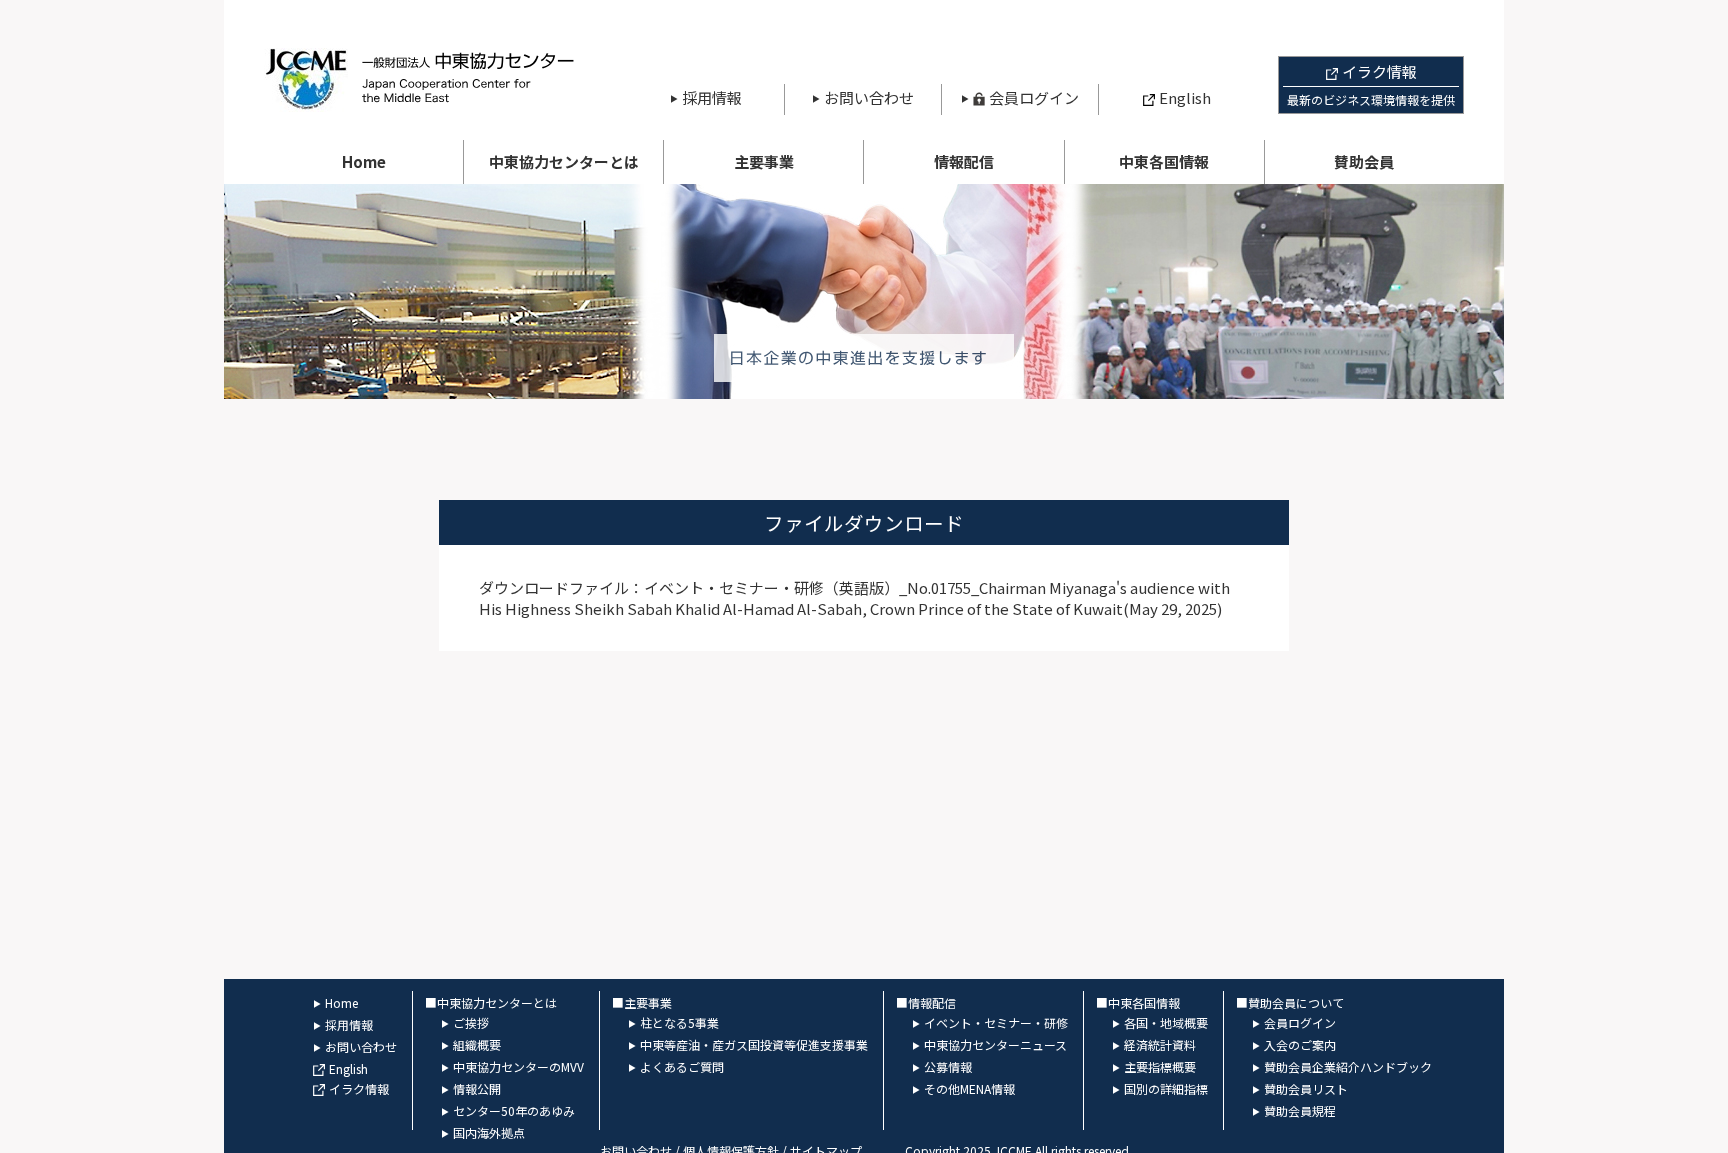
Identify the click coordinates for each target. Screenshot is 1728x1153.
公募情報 (948, 1066)
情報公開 (477, 1088)
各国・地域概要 (1166, 1022)
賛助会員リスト (1306, 1088)
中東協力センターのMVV (518, 1066)
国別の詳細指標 (1166, 1088)
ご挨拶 (471, 1022)
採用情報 (712, 97)
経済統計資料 (1160, 1044)
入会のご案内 (1300, 1044)
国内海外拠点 (489, 1132)
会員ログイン (1034, 97)
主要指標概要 (1160, 1066)
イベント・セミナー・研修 (996, 1022)
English (1185, 97)
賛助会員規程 (1300, 1110)
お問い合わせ (869, 97)
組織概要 (477, 1044)
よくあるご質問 (682, 1066)
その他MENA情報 (969, 1088)
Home (364, 161)
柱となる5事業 (679, 1022)
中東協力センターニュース (995, 1044)
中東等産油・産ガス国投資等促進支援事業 (754, 1044)
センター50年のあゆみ (514, 1110)
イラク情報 (359, 1088)
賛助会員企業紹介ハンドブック (1348, 1066)
